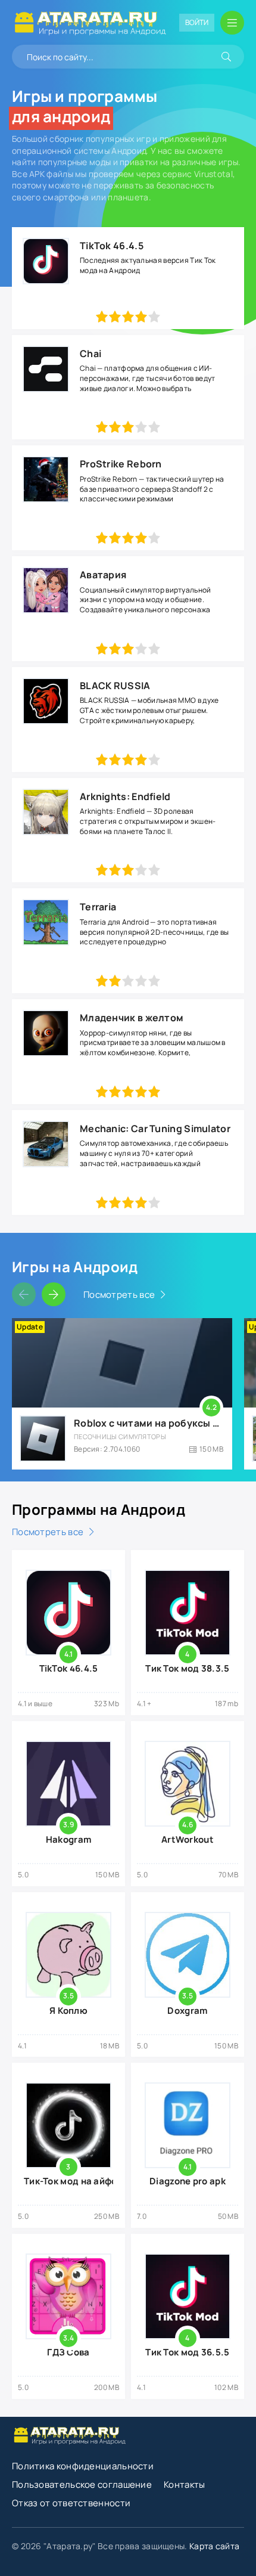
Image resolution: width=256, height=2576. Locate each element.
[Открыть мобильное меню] (232, 23)
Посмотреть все (119, 1295)
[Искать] (226, 57)
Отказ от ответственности (71, 2503)
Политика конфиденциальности (83, 2466)
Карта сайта (214, 2546)
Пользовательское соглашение (82, 2484)
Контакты (184, 2484)
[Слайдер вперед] (54, 1294)
